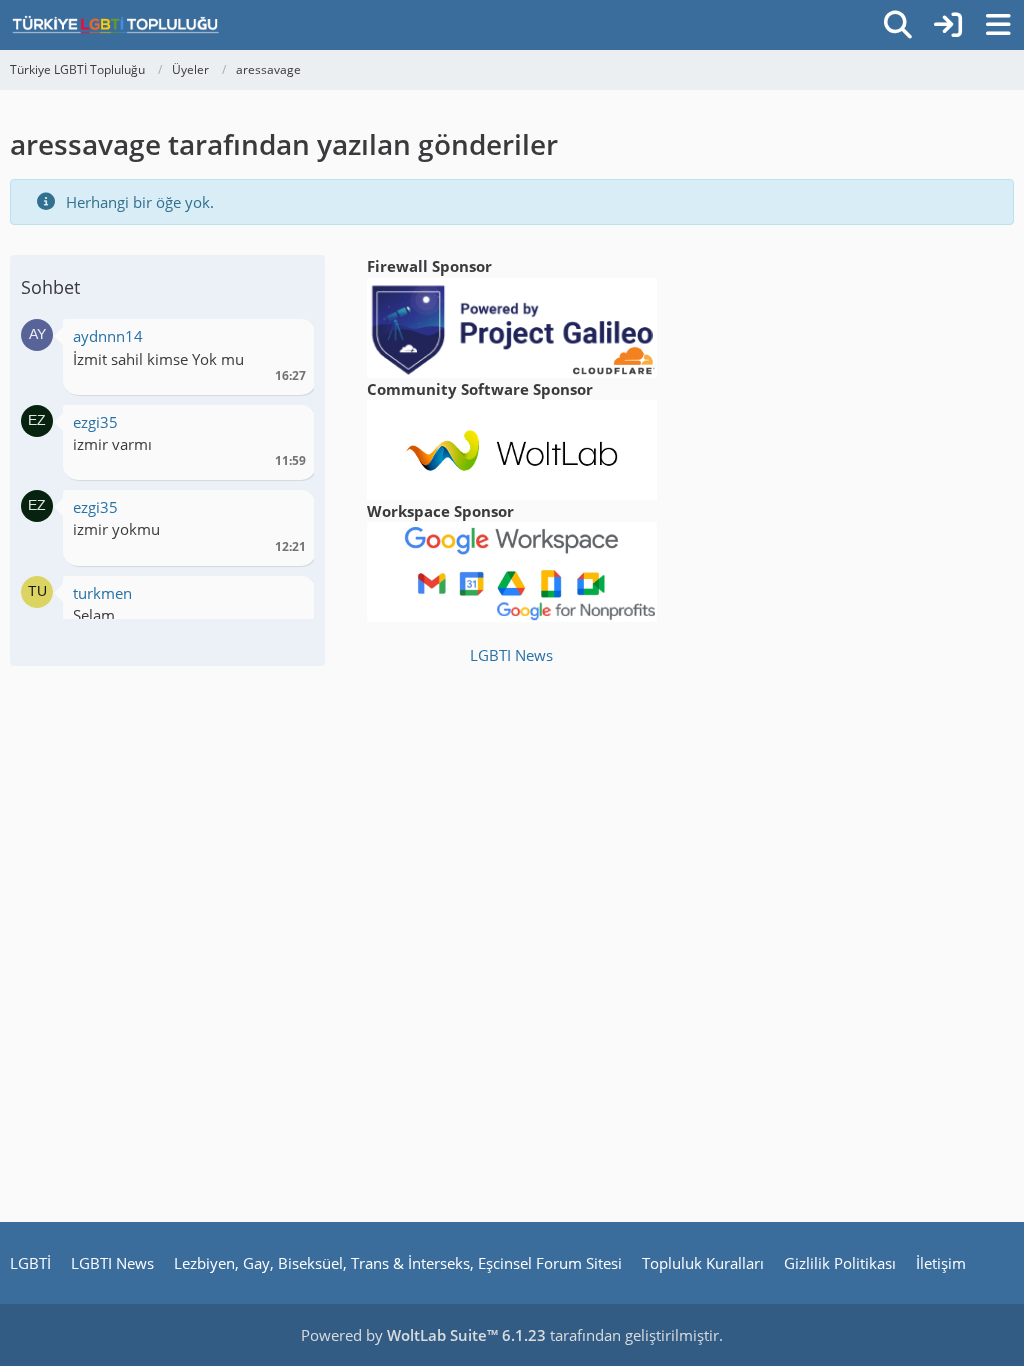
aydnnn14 (108, 336)
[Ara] (898, 25)
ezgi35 (95, 422)
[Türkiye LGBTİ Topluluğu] (115, 25)
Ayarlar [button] (283, 341)
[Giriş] (948, 25)
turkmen (102, 593)
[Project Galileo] (512, 326)
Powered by (423, 1335)
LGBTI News (511, 655)
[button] (37, 333)
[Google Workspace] (512, 570)
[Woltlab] (512, 448)
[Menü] (998, 25)
